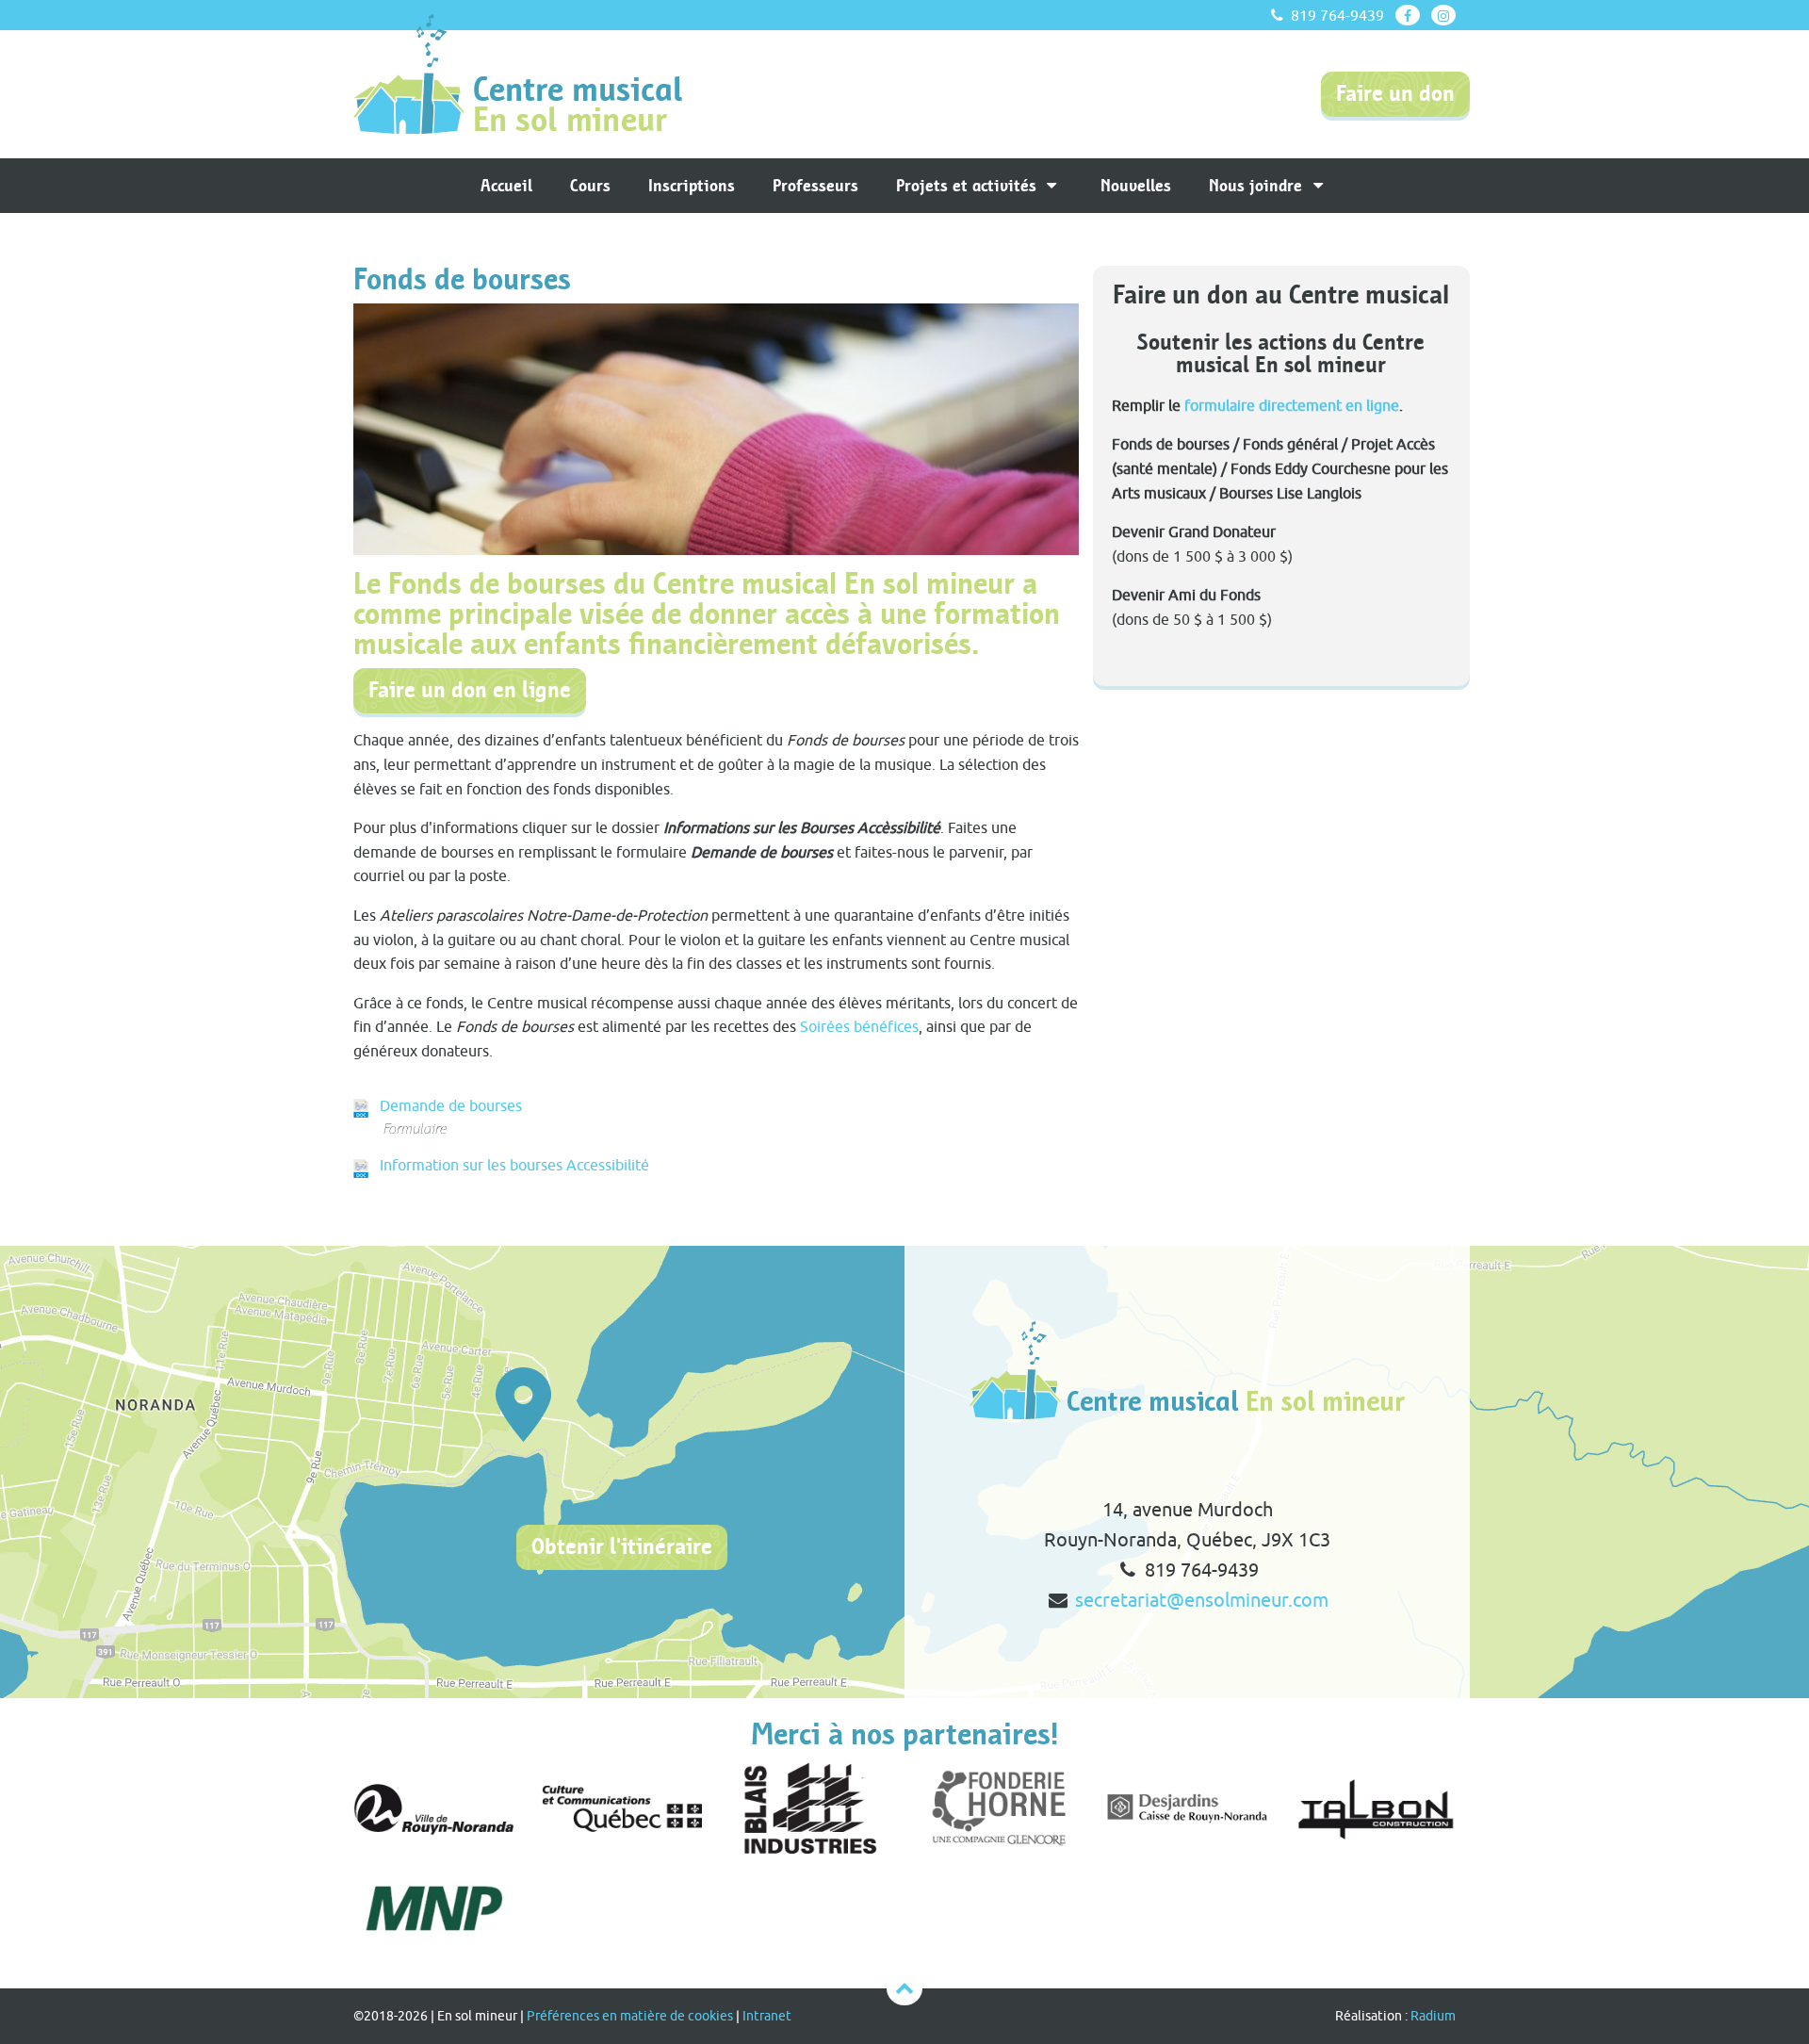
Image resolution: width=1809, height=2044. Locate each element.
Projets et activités (969, 186)
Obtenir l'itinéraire (622, 1547)
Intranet (767, 2016)
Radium (1433, 2016)
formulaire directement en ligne (1292, 405)
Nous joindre (1258, 186)
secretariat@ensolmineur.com (1202, 1600)
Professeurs (815, 186)
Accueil (506, 186)
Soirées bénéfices (859, 1026)
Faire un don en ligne (470, 690)
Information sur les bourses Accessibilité (514, 1165)
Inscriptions (692, 186)
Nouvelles (1136, 186)
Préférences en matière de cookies (630, 2016)
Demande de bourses (451, 1105)
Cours (590, 186)
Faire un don (1395, 94)
